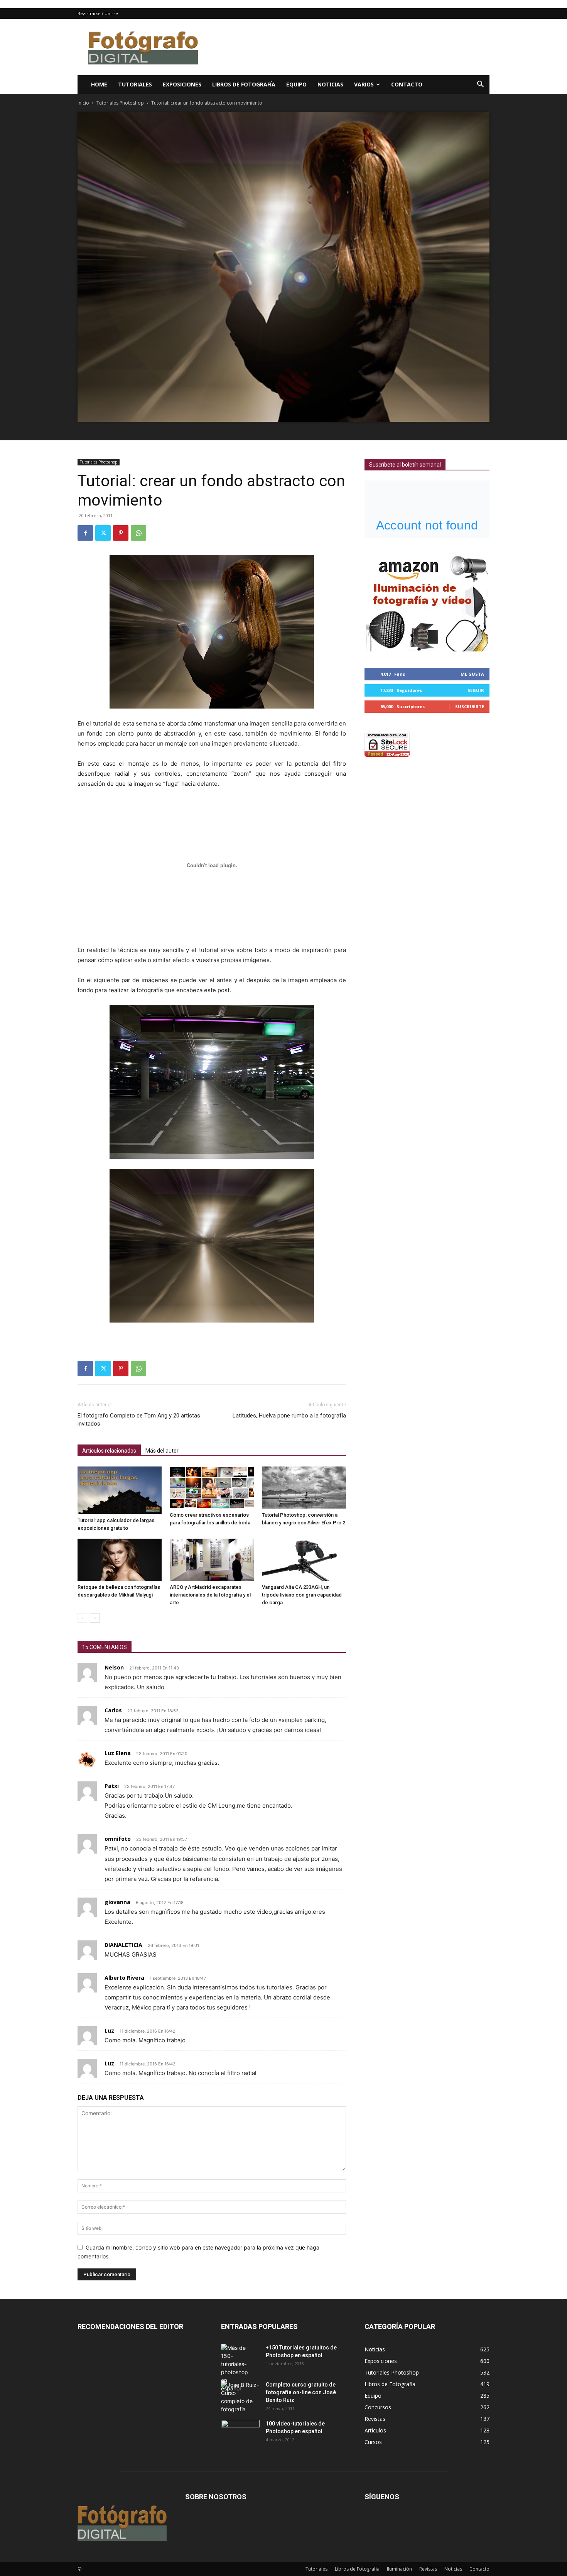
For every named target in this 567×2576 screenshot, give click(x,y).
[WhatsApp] (138, 533)
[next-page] (95, 1618)
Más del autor (162, 1451)
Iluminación (399, 2569)
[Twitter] (103, 533)
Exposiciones (182, 84)
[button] (480, 85)
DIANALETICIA (123, 1945)
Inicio (83, 103)
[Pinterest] (121, 533)
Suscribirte (470, 706)
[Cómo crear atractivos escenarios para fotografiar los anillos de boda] (212, 1488)
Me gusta (472, 674)
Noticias (330, 84)
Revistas (428, 2569)
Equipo (296, 84)
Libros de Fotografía (244, 84)
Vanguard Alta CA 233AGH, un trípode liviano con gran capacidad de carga (302, 1595)
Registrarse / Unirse (98, 13)
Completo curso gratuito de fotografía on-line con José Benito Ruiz (301, 2392)
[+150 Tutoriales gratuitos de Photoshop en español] (235, 2368)
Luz (109, 2031)
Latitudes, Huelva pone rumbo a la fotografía (289, 1416)
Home (99, 84)
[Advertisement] (349, 47)
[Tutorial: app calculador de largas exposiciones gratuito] (120, 1490)
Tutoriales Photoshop (120, 103)
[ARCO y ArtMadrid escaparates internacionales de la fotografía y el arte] (212, 1560)
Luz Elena (118, 1753)
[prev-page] (82, 1618)
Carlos (113, 1710)
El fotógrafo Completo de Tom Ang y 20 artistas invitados (139, 1420)
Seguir (476, 690)
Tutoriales (135, 84)
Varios (364, 84)
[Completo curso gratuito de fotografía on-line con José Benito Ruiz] (240, 2397)
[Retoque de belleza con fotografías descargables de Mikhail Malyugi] (120, 1560)
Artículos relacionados (109, 1451)
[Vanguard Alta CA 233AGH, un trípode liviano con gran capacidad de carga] (304, 1560)
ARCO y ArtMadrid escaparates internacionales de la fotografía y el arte (210, 1595)
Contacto (407, 84)
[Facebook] (85, 533)
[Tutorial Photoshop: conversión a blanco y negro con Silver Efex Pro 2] (304, 1488)
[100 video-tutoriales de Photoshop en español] (240, 2431)
